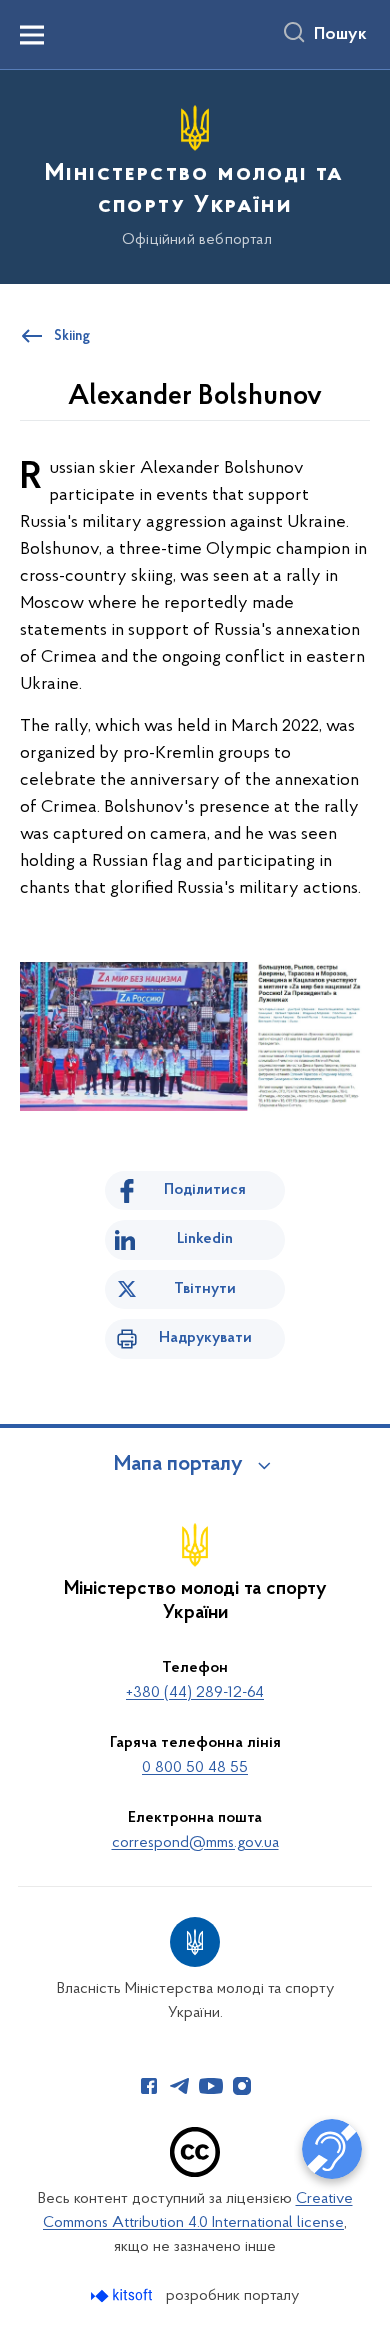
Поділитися (205, 1190)
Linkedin (205, 1239)
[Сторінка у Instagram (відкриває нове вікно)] (242, 2086)
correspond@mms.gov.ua (195, 1843)
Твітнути (205, 1289)
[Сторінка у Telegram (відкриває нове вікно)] (180, 2086)
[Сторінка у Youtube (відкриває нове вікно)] (211, 2086)
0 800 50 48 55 (195, 1768)
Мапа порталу (178, 1465)
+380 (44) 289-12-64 (195, 1693)
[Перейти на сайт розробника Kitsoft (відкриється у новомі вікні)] (123, 2295)
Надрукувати (205, 1338)
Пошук (340, 35)
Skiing (72, 337)
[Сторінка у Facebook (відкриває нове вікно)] (149, 2086)
